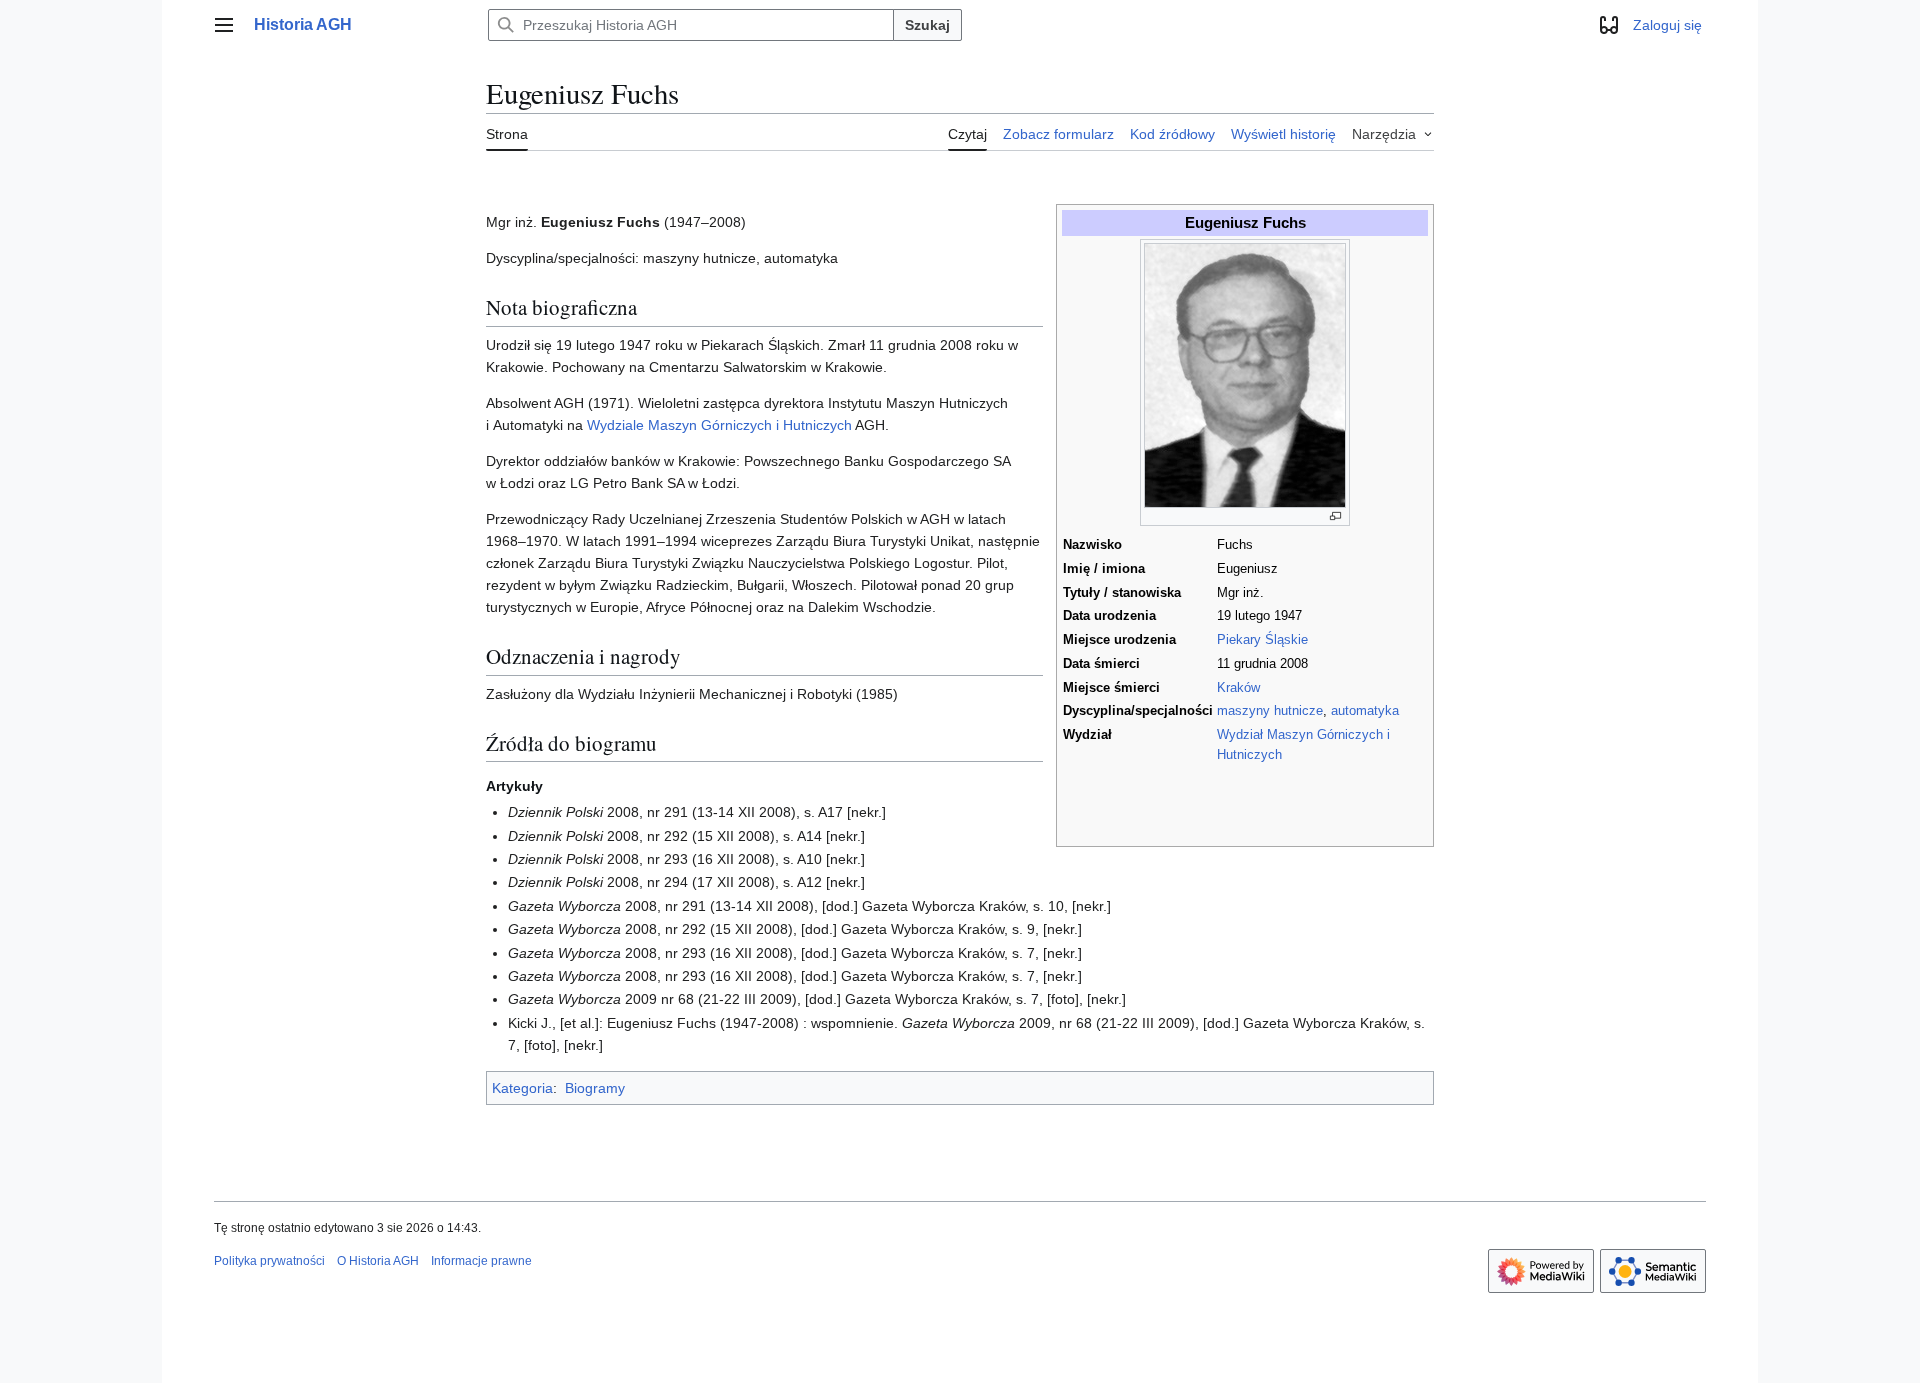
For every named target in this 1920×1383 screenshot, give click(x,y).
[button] (224, 25)
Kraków (1238, 688)
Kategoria (522, 1088)
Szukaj (927, 25)
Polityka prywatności (269, 1261)
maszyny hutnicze (1270, 711)
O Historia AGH (378, 1261)
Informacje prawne (481, 1261)
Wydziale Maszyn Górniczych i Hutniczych (719, 425)
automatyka (1365, 711)
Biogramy (595, 1088)
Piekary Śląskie (1262, 640)
